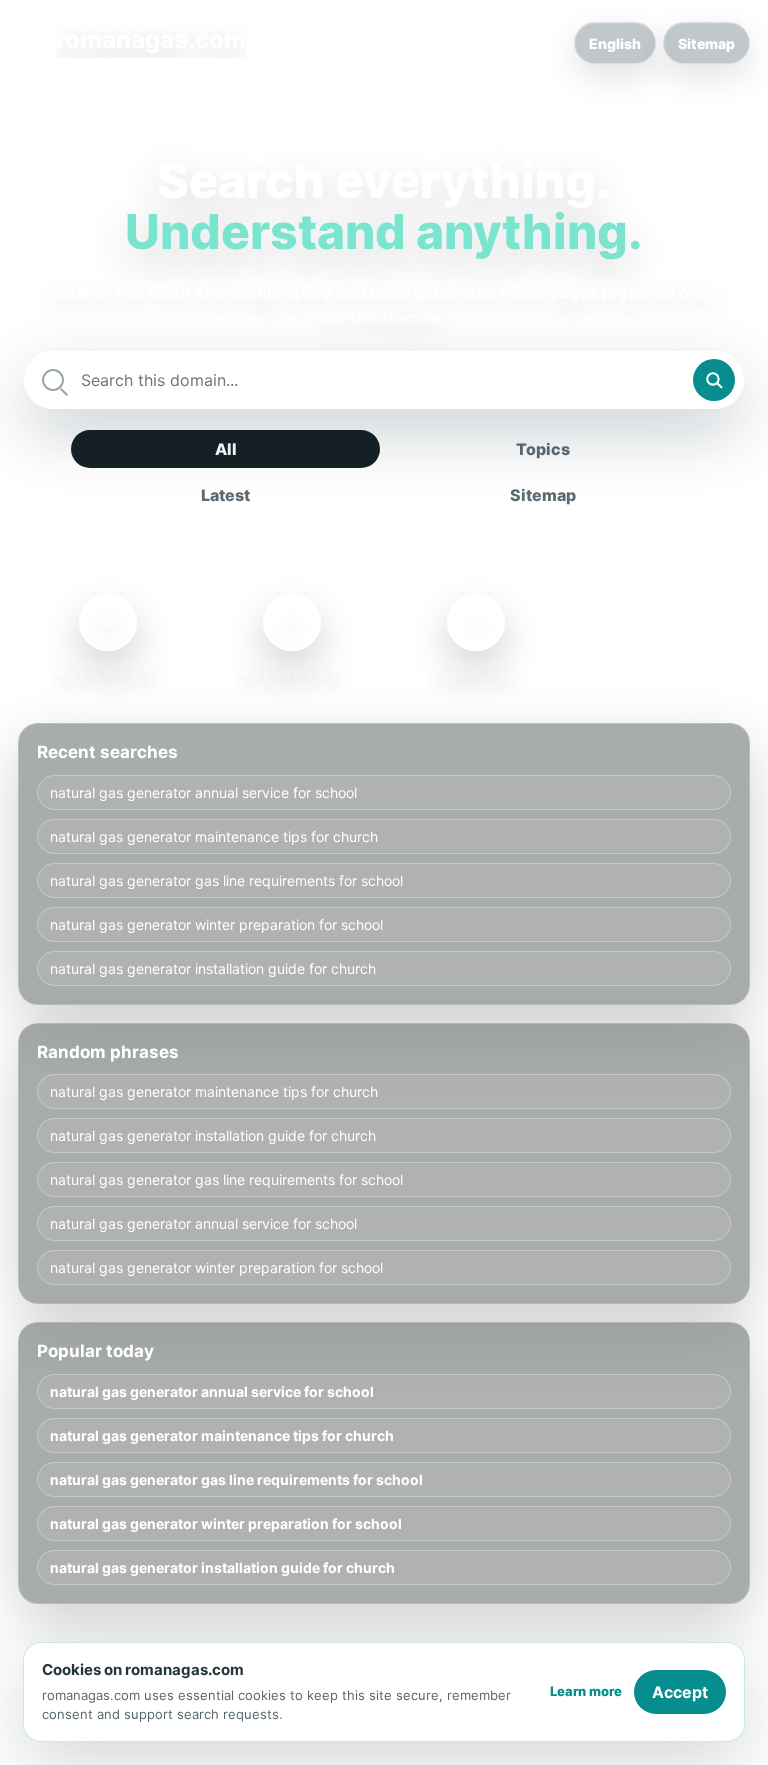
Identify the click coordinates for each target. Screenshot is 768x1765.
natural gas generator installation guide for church (213, 968)
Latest (225, 495)
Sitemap (706, 43)
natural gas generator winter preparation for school (216, 924)
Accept (680, 1692)
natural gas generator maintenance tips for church (214, 836)
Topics (543, 449)
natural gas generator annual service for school (203, 792)
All (226, 449)
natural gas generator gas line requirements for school (226, 880)
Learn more (586, 1691)
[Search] (714, 380)
